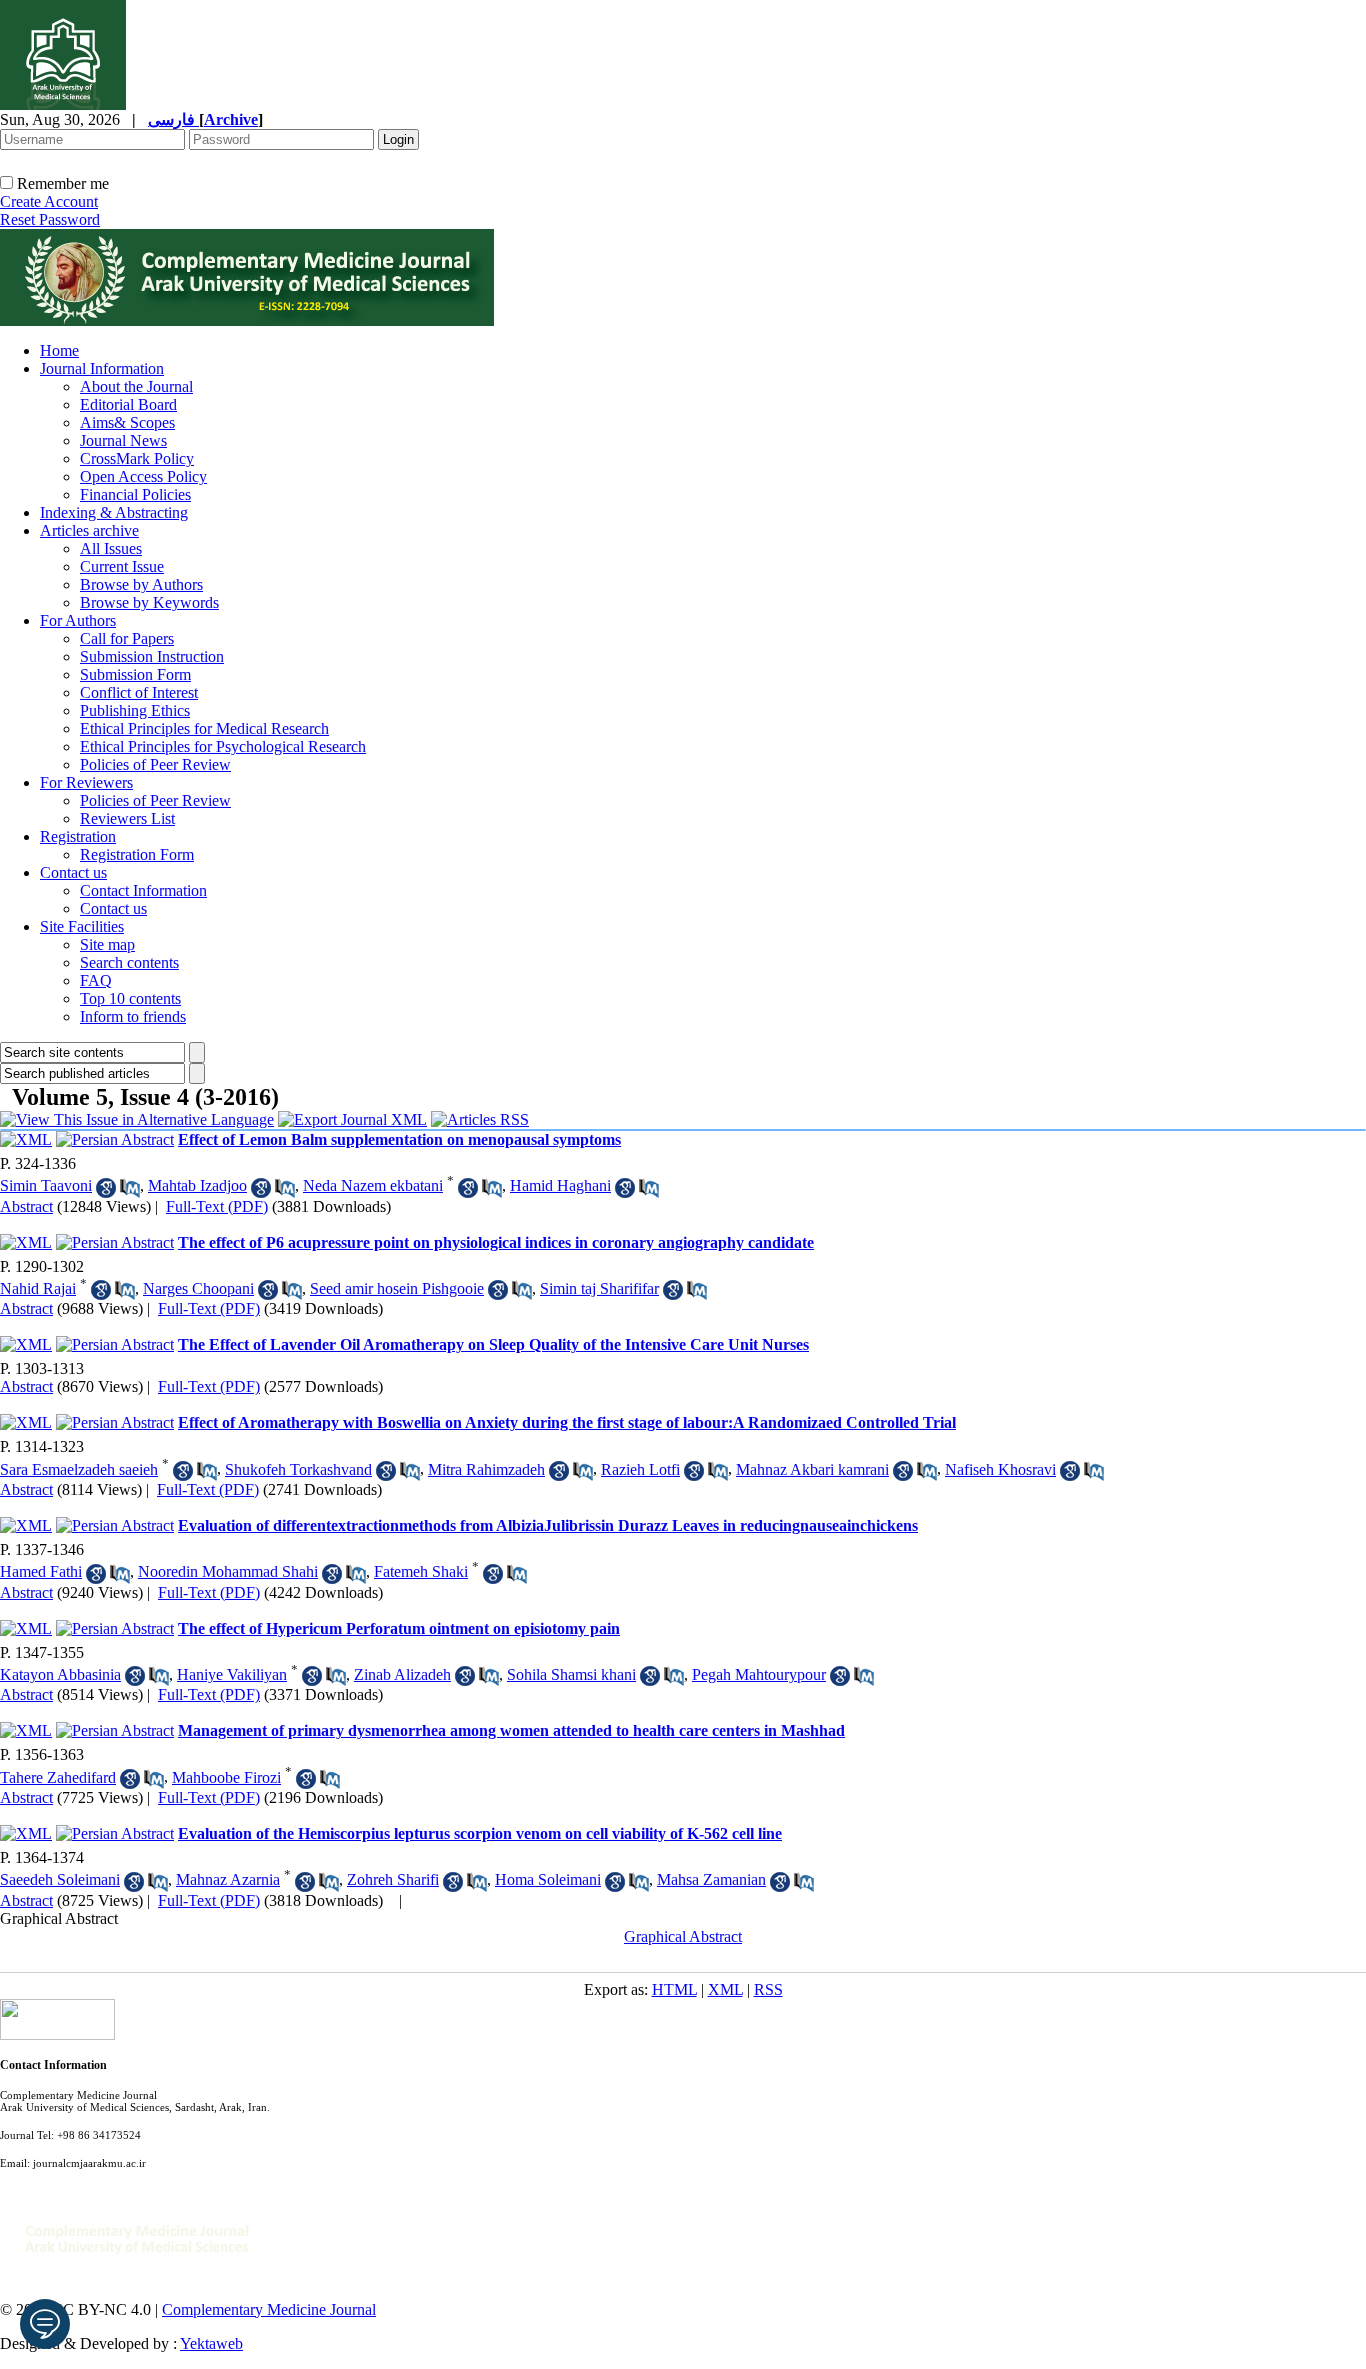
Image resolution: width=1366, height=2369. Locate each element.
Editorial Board (128, 404)
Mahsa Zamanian (711, 1879)
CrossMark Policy (137, 458)
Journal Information (102, 368)
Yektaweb (211, 2343)
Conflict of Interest (139, 692)
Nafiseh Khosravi (1000, 1469)
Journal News (123, 440)
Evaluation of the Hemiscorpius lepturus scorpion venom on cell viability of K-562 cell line (480, 1833)
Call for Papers (127, 638)
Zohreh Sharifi (393, 1879)
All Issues (111, 548)
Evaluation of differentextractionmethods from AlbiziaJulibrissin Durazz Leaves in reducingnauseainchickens (548, 1525)
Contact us (73, 872)
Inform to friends (133, 1016)
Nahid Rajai (38, 1288)
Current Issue (122, 566)
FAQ (96, 980)
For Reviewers (86, 782)
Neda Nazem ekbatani (373, 1185)
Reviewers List (127, 818)
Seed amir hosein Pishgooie (397, 1288)
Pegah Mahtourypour (759, 1674)
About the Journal (136, 386)
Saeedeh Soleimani (60, 1879)
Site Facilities (82, 926)
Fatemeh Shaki (421, 1571)
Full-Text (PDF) (217, 1206)
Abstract (26, 1206)
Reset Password (50, 219)
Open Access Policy (143, 476)
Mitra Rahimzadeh (486, 1469)
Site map (107, 944)
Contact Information (143, 890)
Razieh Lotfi (640, 1469)
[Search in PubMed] (130, 1188)
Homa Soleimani (548, 1879)
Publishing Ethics (135, 710)
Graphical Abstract (59, 1918)
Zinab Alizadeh (402, 1674)
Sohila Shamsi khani (571, 1674)
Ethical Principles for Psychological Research (223, 746)
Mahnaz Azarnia (228, 1879)
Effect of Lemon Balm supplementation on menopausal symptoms (399, 1139)
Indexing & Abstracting (114, 512)
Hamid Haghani (560, 1185)
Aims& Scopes (127, 422)
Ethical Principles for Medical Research (204, 728)
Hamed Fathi (41, 1571)
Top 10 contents (130, 998)
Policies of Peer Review (155, 764)
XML (725, 1989)
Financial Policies (135, 494)
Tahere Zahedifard (58, 1777)
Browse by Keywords (149, 602)
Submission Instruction (152, 656)
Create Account (49, 201)
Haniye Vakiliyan (232, 1674)
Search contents (129, 962)
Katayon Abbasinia (60, 1674)
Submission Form (135, 674)
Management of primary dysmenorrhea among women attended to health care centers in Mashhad (511, 1730)
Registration (78, 836)
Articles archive (89, 530)
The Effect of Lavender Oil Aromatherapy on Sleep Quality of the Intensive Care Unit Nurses (493, 1344)
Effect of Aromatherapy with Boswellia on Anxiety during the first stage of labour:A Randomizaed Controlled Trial (567, 1422)
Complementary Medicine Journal (269, 2309)
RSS (768, 1989)
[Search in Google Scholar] (106, 1188)
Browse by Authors (141, 584)
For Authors (78, 620)
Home (59, 350)
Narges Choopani (198, 1288)
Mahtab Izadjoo (197, 1185)
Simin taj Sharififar (599, 1288)
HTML (674, 1989)
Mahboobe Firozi (226, 1777)
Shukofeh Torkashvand (298, 1469)
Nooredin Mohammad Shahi (228, 1571)
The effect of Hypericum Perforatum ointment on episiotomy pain (399, 1628)
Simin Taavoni (46, 1185)
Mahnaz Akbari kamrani (812, 1469)
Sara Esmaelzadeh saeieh (79, 1469)
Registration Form (137, 854)
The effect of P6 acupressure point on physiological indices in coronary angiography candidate (496, 1242)
